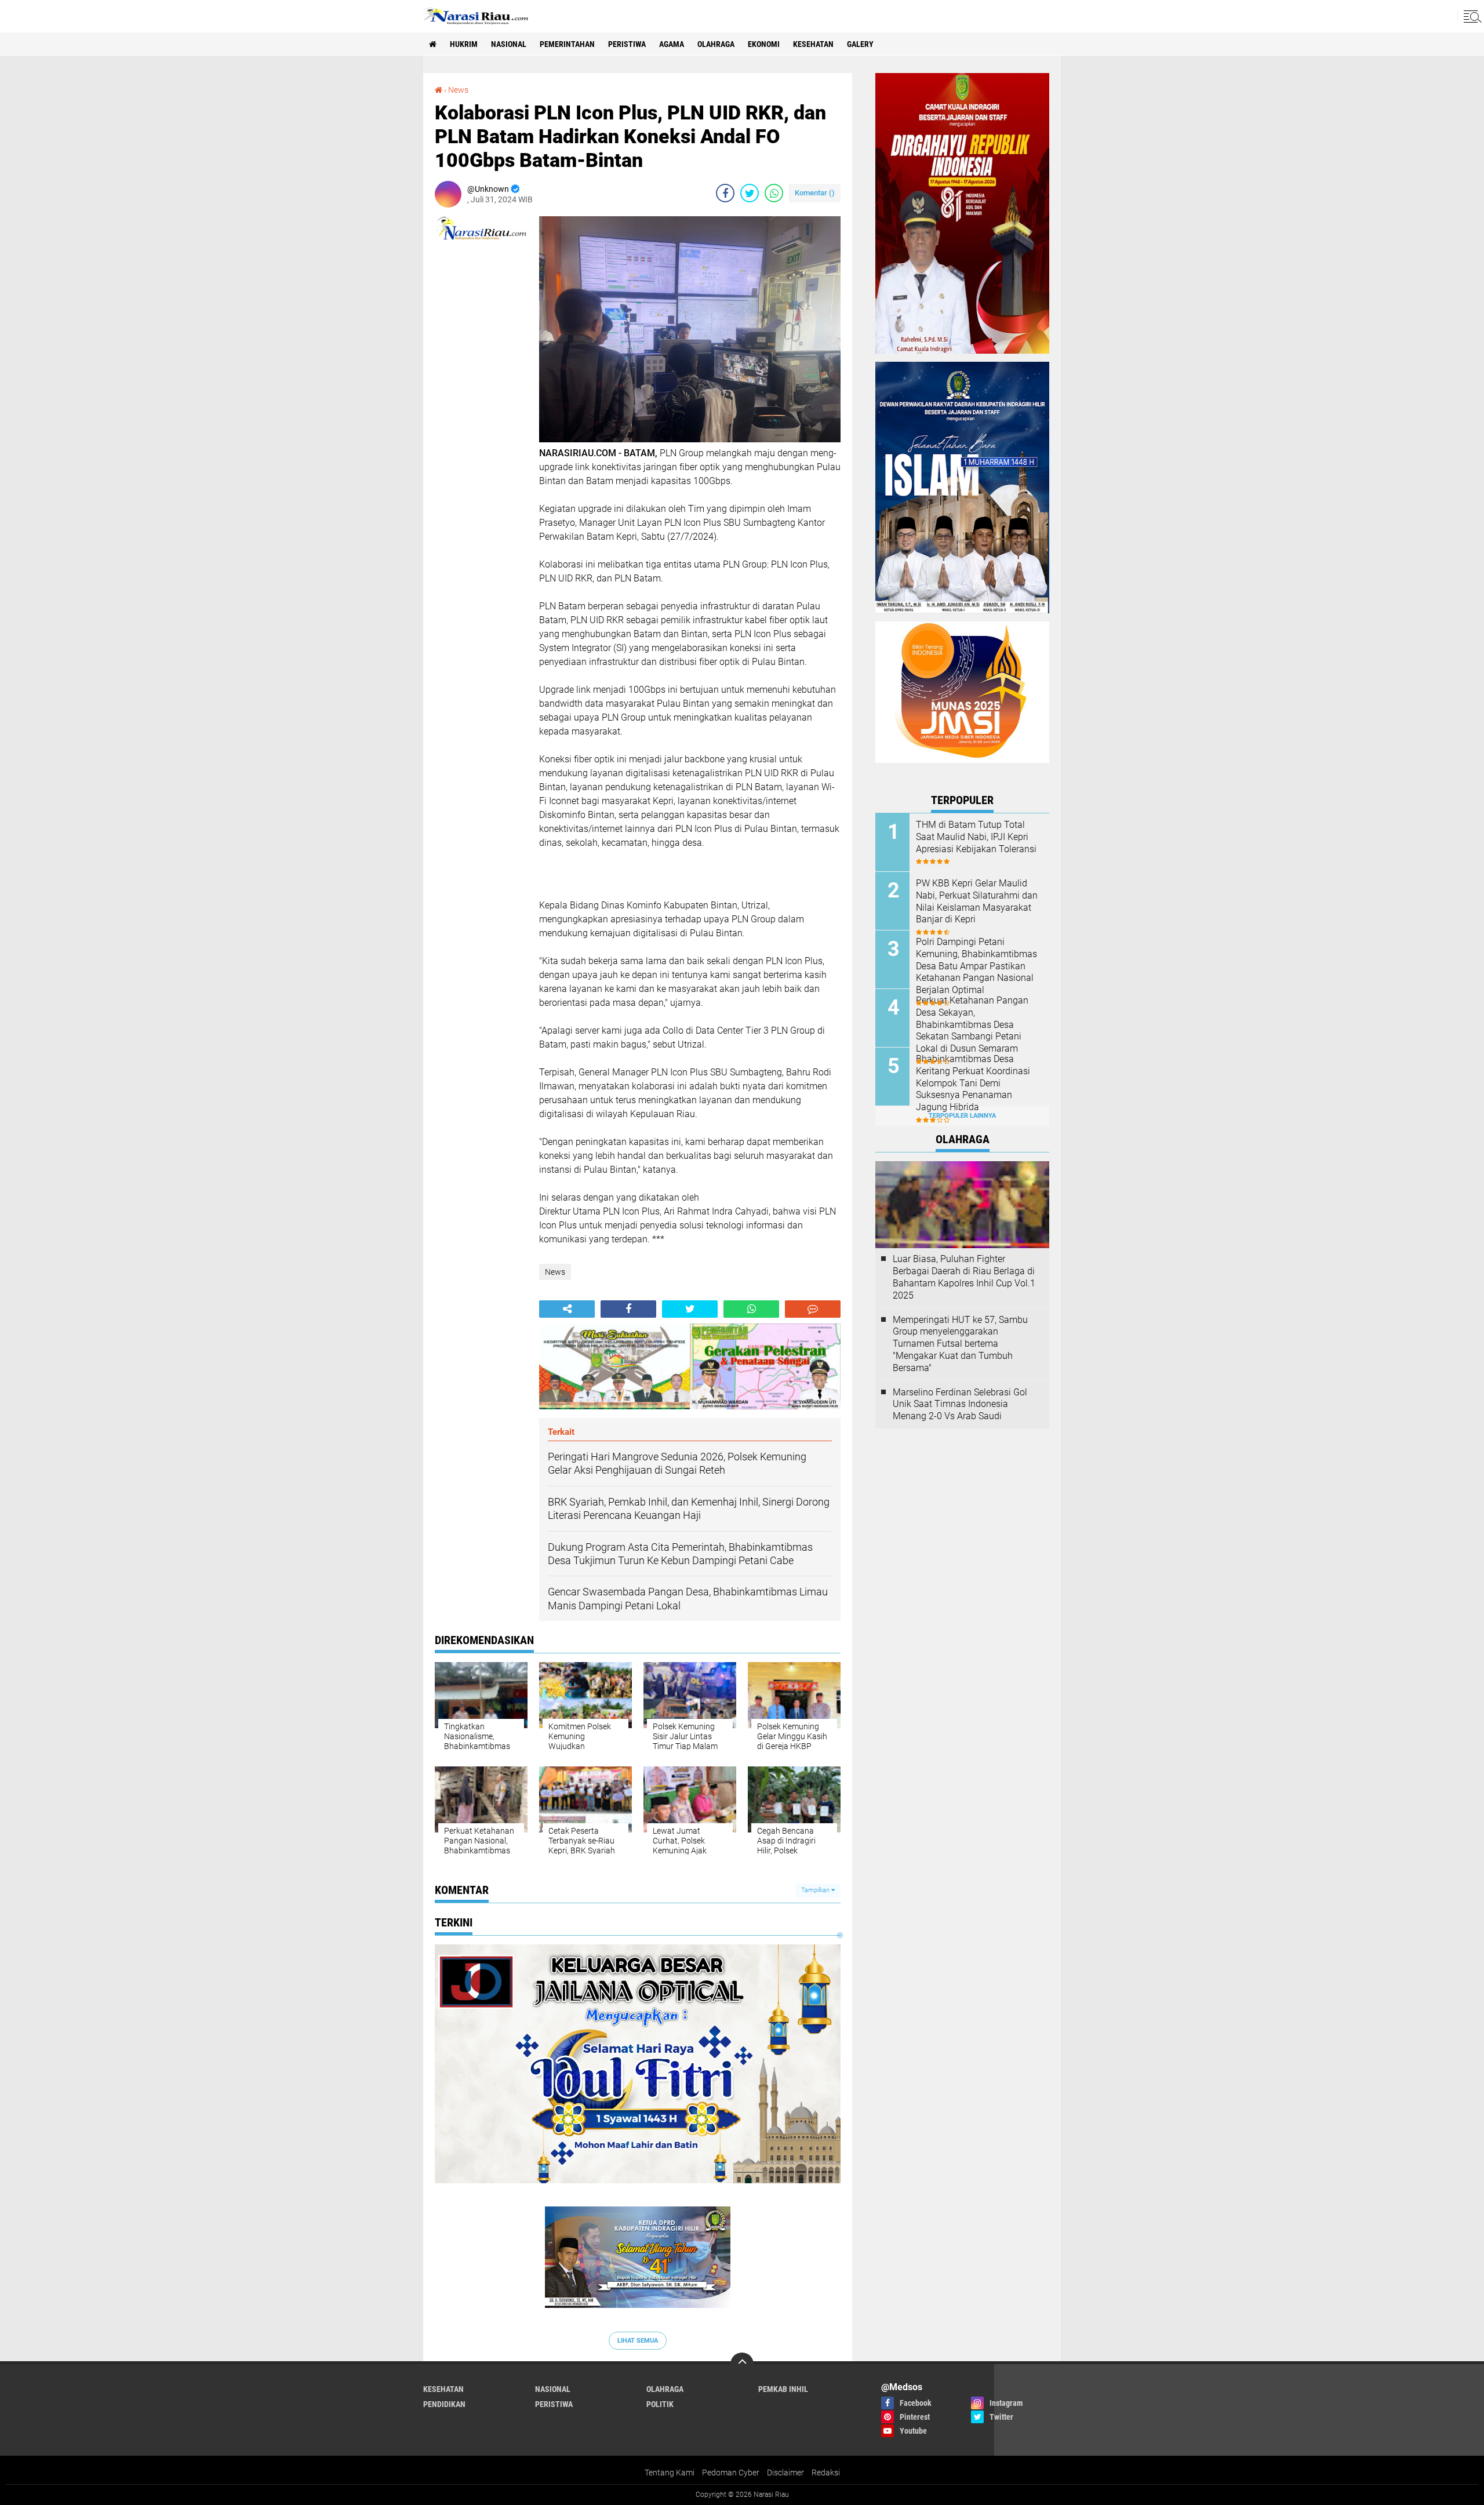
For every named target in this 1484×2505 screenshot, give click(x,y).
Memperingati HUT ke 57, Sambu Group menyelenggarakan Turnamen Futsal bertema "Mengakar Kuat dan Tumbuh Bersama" (960, 1344)
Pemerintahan (567, 44)
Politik (660, 2404)
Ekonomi (764, 44)
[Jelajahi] (1471, 16)
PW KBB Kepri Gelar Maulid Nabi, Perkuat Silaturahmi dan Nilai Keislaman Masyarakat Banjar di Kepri (977, 901)
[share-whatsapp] (774, 193)
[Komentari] (813, 1309)
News (458, 90)
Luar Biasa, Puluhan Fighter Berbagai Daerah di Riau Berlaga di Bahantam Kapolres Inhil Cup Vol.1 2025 (964, 1277)
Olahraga (716, 44)
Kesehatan (813, 44)
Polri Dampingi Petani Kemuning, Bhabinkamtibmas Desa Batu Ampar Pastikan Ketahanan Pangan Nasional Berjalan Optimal (976, 966)
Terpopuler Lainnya (962, 1116)
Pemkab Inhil (783, 2389)
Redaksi (826, 2473)
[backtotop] (742, 2364)
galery (860, 44)
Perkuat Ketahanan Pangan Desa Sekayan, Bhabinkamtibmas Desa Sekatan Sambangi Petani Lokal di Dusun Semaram (972, 1024)
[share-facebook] (725, 193)
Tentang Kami (670, 2473)
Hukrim (464, 44)
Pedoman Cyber (731, 2473)
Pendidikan (444, 2404)
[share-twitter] (750, 193)
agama (672, 44)
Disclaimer (785, 2473)
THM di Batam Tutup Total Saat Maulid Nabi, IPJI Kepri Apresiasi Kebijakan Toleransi (976, 837)
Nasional (509, 44)
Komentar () (815, 193)
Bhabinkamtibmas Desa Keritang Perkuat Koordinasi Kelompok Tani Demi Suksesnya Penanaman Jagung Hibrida (973, 1083)
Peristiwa (627, 44)
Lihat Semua (638, 2341)
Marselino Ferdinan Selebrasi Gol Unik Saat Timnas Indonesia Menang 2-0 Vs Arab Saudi (960, 1404)
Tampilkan (816, 1890)
